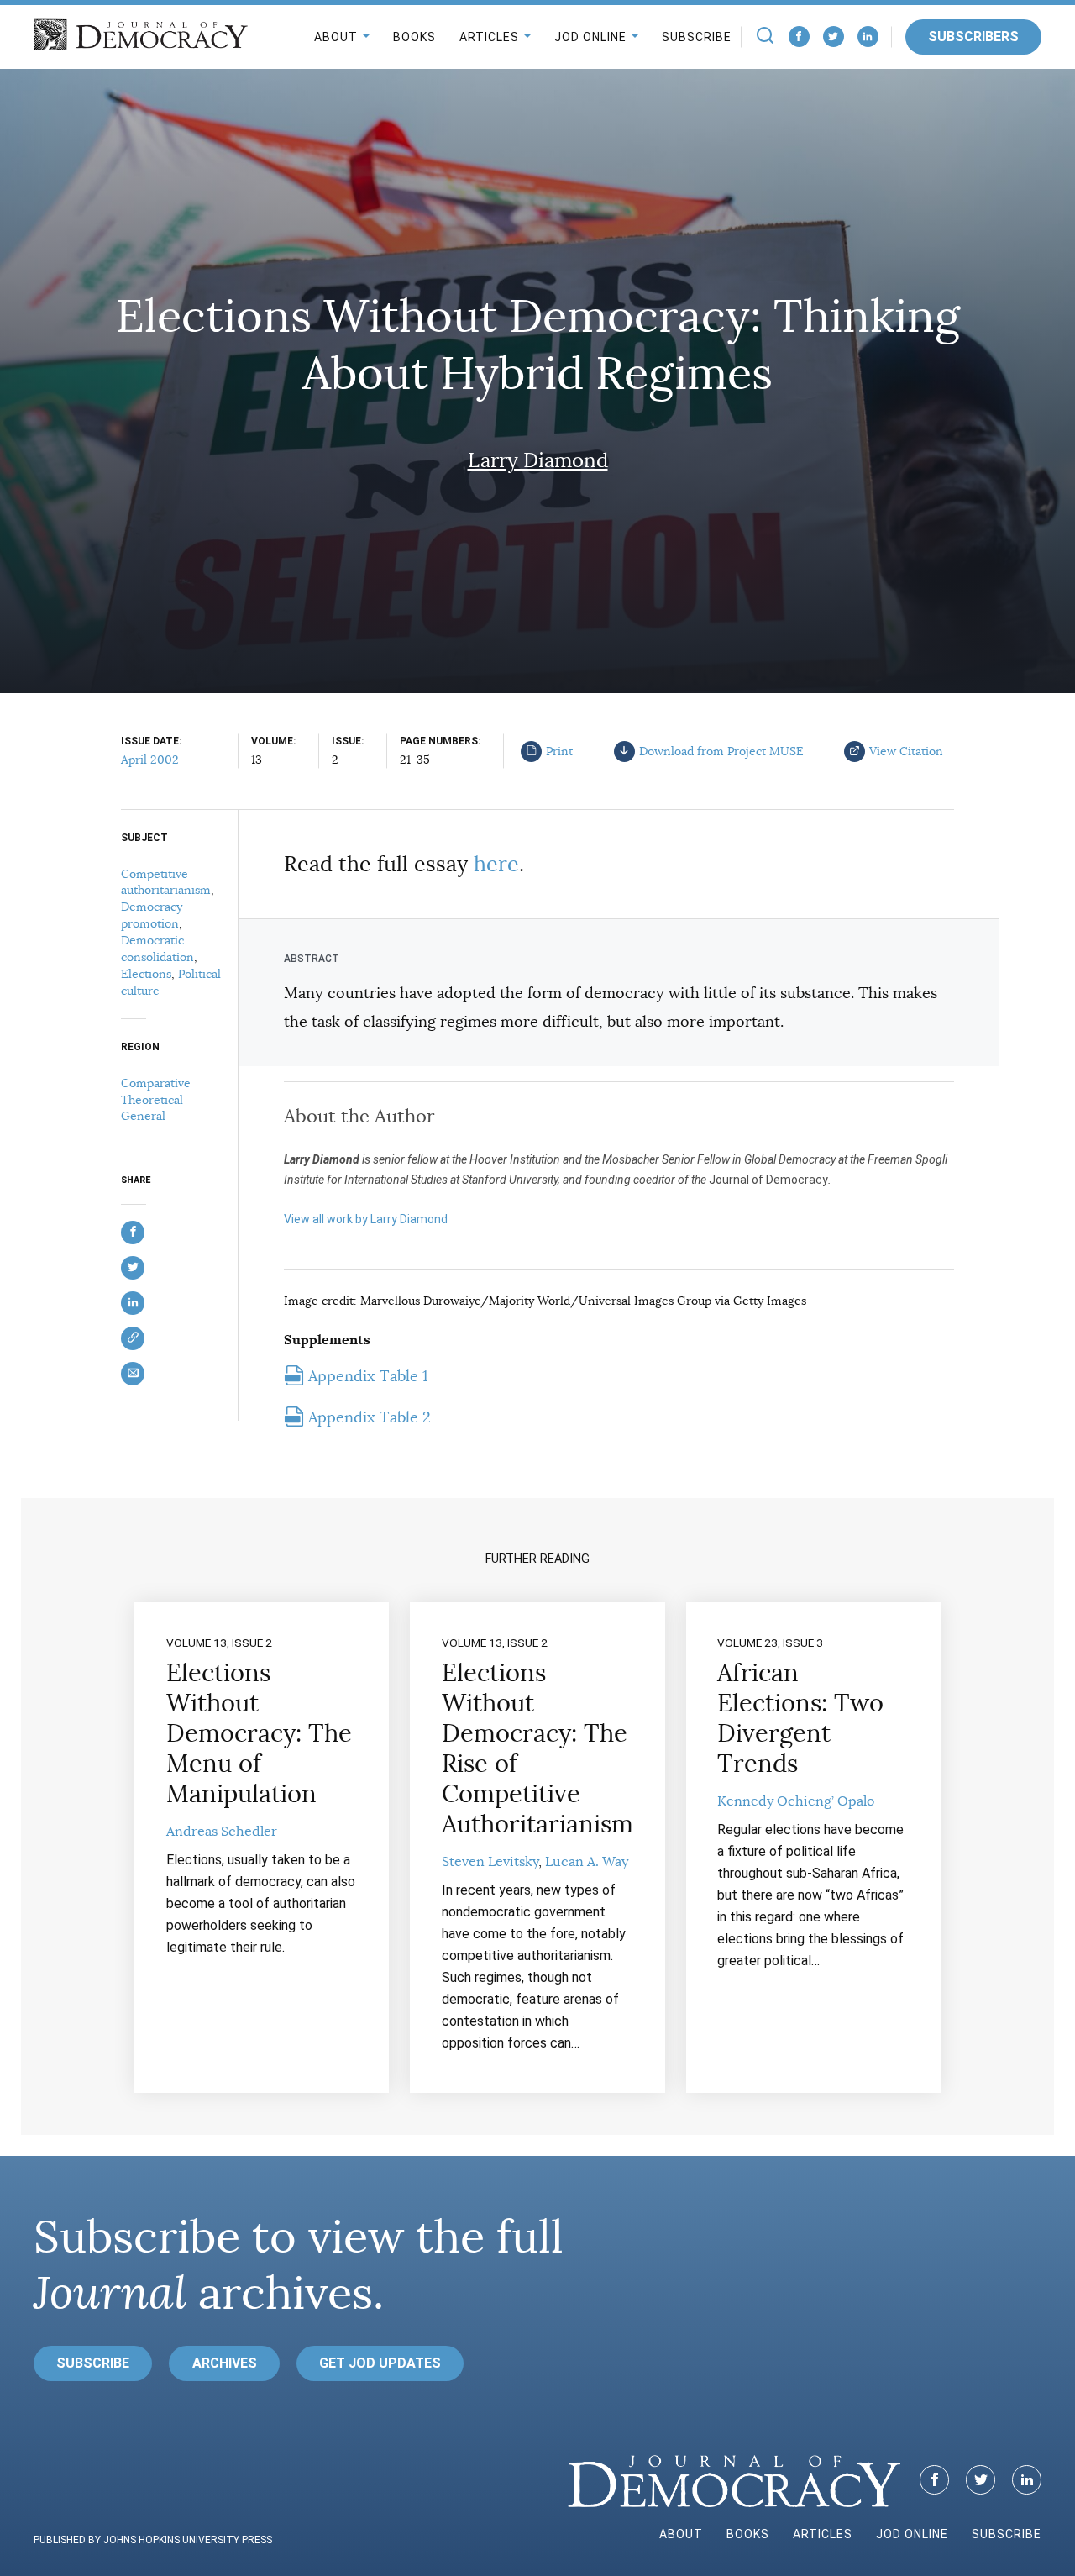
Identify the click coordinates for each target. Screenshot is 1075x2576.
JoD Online (590, 37)
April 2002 (150, 760)
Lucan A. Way (587, 1862)
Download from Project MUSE (721, 751)
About (336, 37)
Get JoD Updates (380, 2363)
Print (559, 751)
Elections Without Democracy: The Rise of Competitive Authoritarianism (537, 1748)
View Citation (906, 751)
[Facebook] (799, 37)
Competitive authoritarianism (166, 882)
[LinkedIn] (868, 37)
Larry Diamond (538, 460)
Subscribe (697, 37)
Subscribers (973, 37)
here (496, 864)
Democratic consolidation (157, 949)
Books (414, 37)
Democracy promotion (152, 915)
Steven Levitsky (490, 1862)
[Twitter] (834, 37)
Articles (489, 37)
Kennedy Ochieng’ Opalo (796, 1801)
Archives (225, 2363)
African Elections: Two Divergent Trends (800, 1718)
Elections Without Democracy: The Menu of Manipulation (259, 1733)
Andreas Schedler (222, 1832)
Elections (146, 974)
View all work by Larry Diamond (366, 1219)
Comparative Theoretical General (156, 1100)
